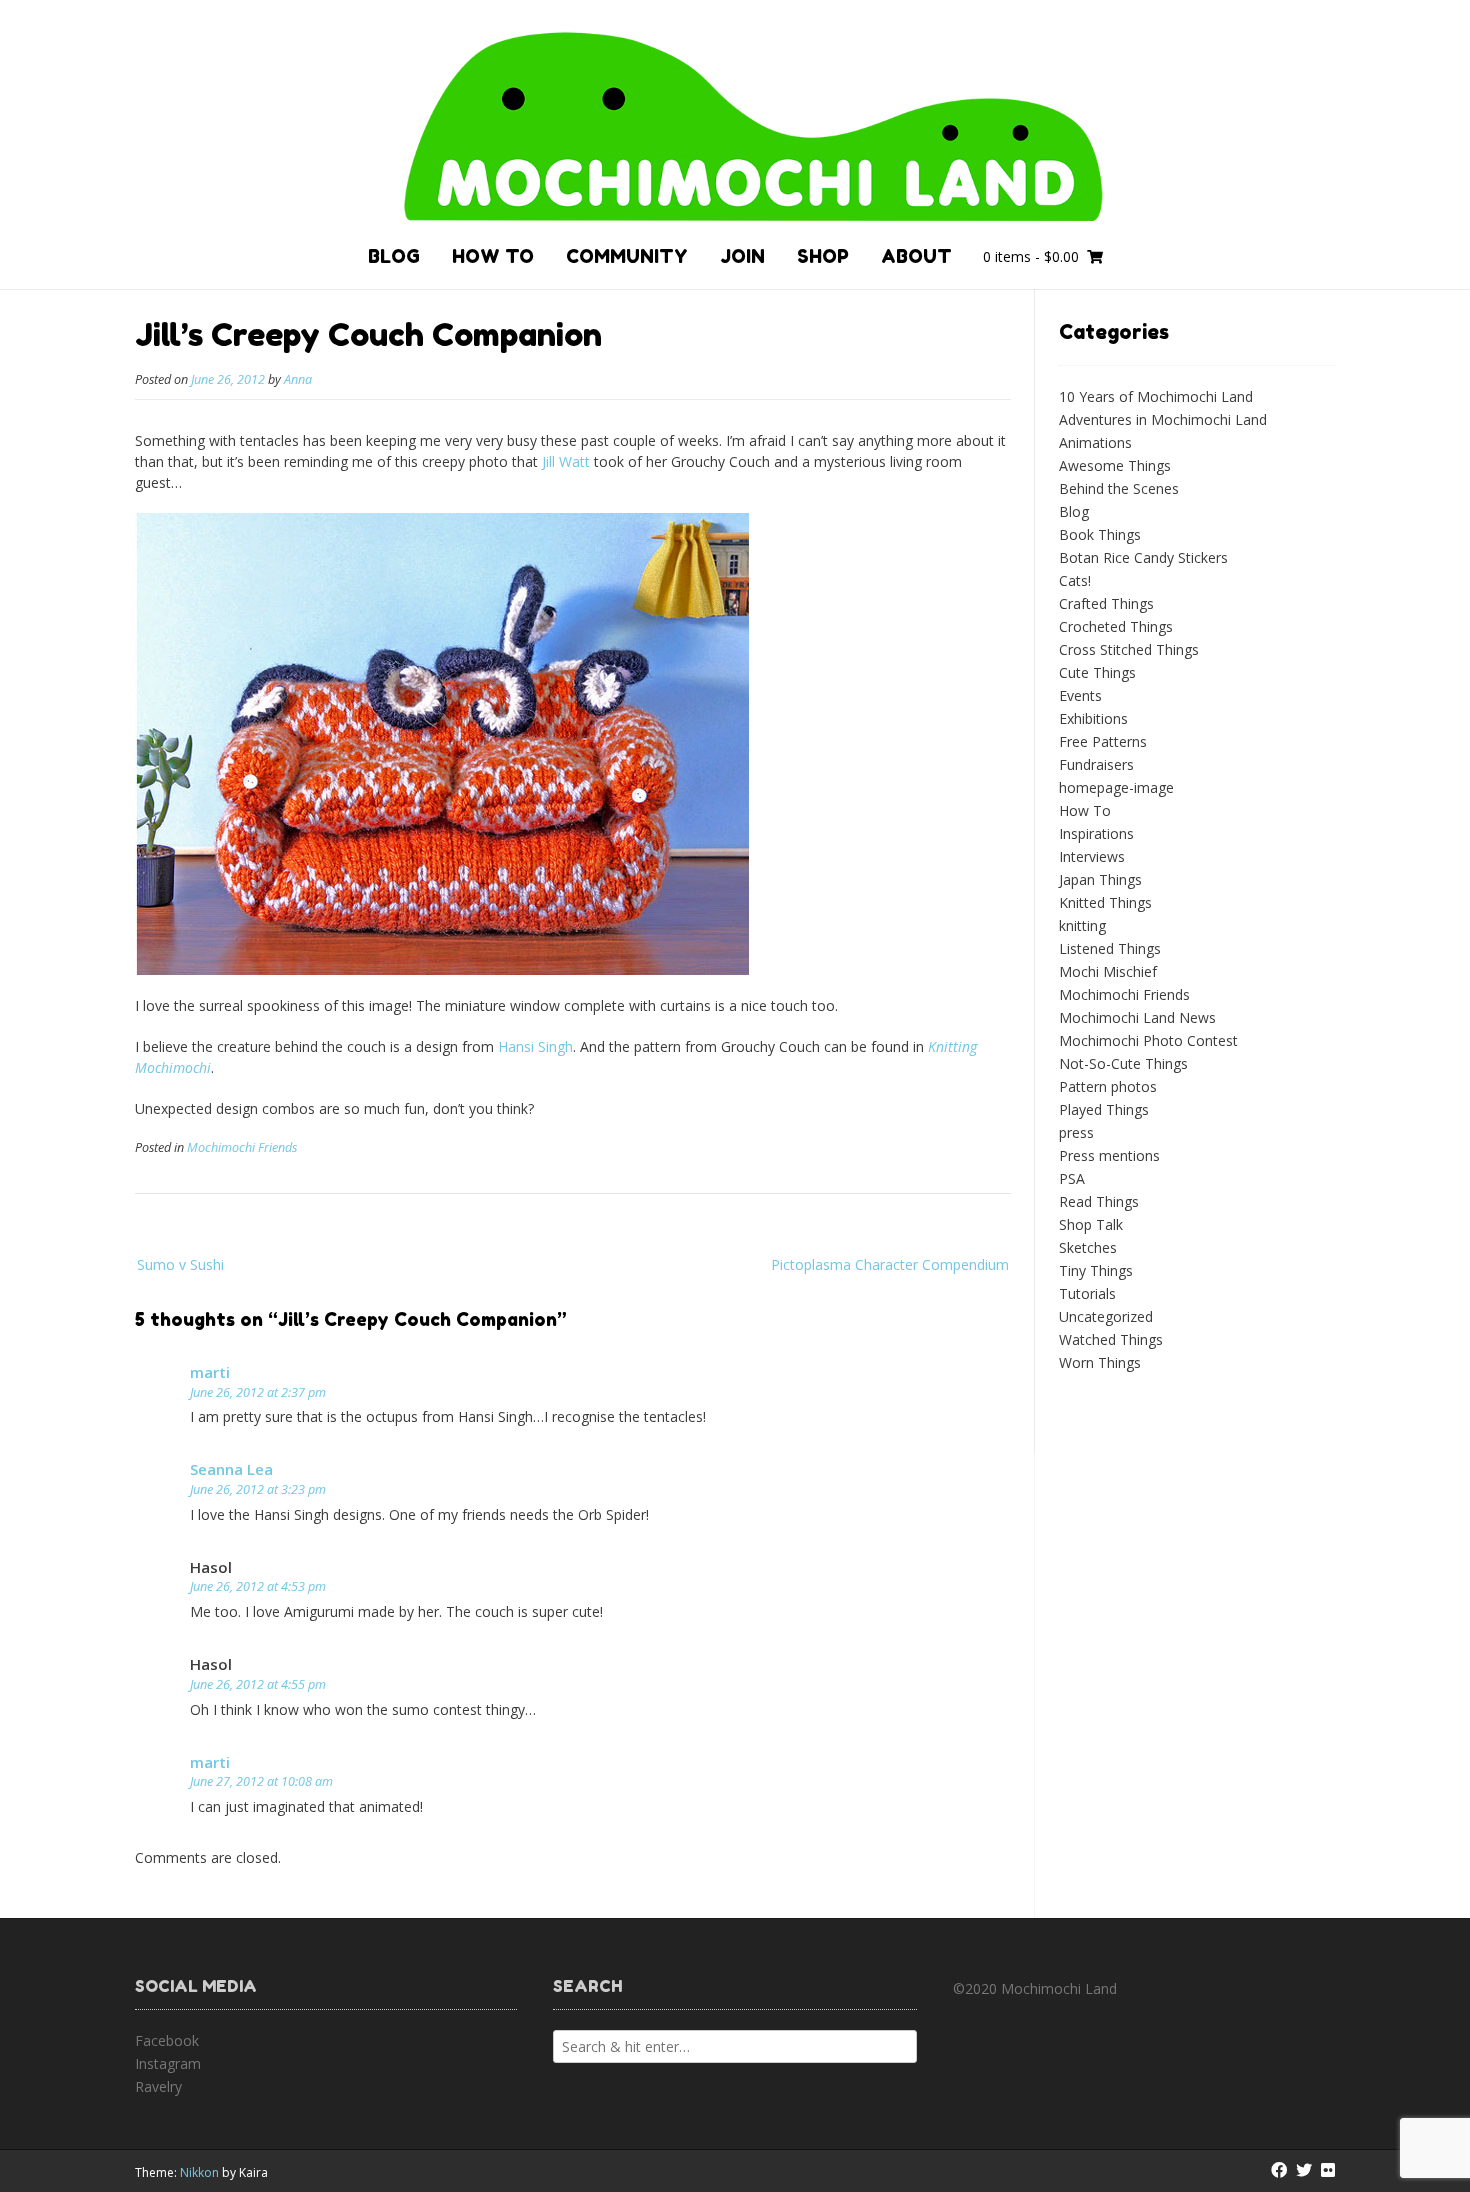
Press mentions (1109, 1155)
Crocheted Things (1116, 626)
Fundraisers (1096, 764)
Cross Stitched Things (1129, 649)
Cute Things (1097, 672)
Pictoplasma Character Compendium (890, 1264)
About (916, 256)
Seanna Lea (231, 1469)
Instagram (168, 2063)
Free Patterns (1103, 741)
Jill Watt (566, 461)
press (1076, 1132)
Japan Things (1100, 879)
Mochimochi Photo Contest (1148, 1040)
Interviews (1092, 856)
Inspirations (1096, 833)
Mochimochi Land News (1137, 1017)
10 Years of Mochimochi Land (1156, 396)
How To (493, 256)
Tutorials (1087, 1293)
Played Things (1104, 1109)
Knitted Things (1105, 902)
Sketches (1088, 1247)
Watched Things (1111, 1339)
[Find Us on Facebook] (1279, 2170)
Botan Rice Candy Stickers (1143, 557)
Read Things (1099, 1201)
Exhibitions (1093, 718)
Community (627, 256)
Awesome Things (1115, 465)
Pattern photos (1108, 1086)
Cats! (1075, 580)
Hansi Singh (535, 1046)
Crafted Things (1106, 603)
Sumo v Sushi (180, 1264)
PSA (1072, 1178)
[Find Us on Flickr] (1328, 2170)
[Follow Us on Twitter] (1304, 2170)
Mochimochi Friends (242, 1147)
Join (742, 256)
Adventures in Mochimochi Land (1163, 419)
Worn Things (1100, 1362)
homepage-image (1116, 787)
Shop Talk (1091, 1224)
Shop (823, 256)
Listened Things (1110, 948)
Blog (394, 256)
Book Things (1100, 534)
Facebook (167, 2040)
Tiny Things (1096, 1270)
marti (210, 1372)
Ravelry (158, 2086)
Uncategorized (1106, 1316)
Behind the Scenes (1119, 488)
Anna (298, 379)
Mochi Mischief (1108, 971)
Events (1080, 695)
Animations (1095, 442)
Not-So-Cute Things (1123, 1063)
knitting (1082, 925)
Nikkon (199, 2172)
